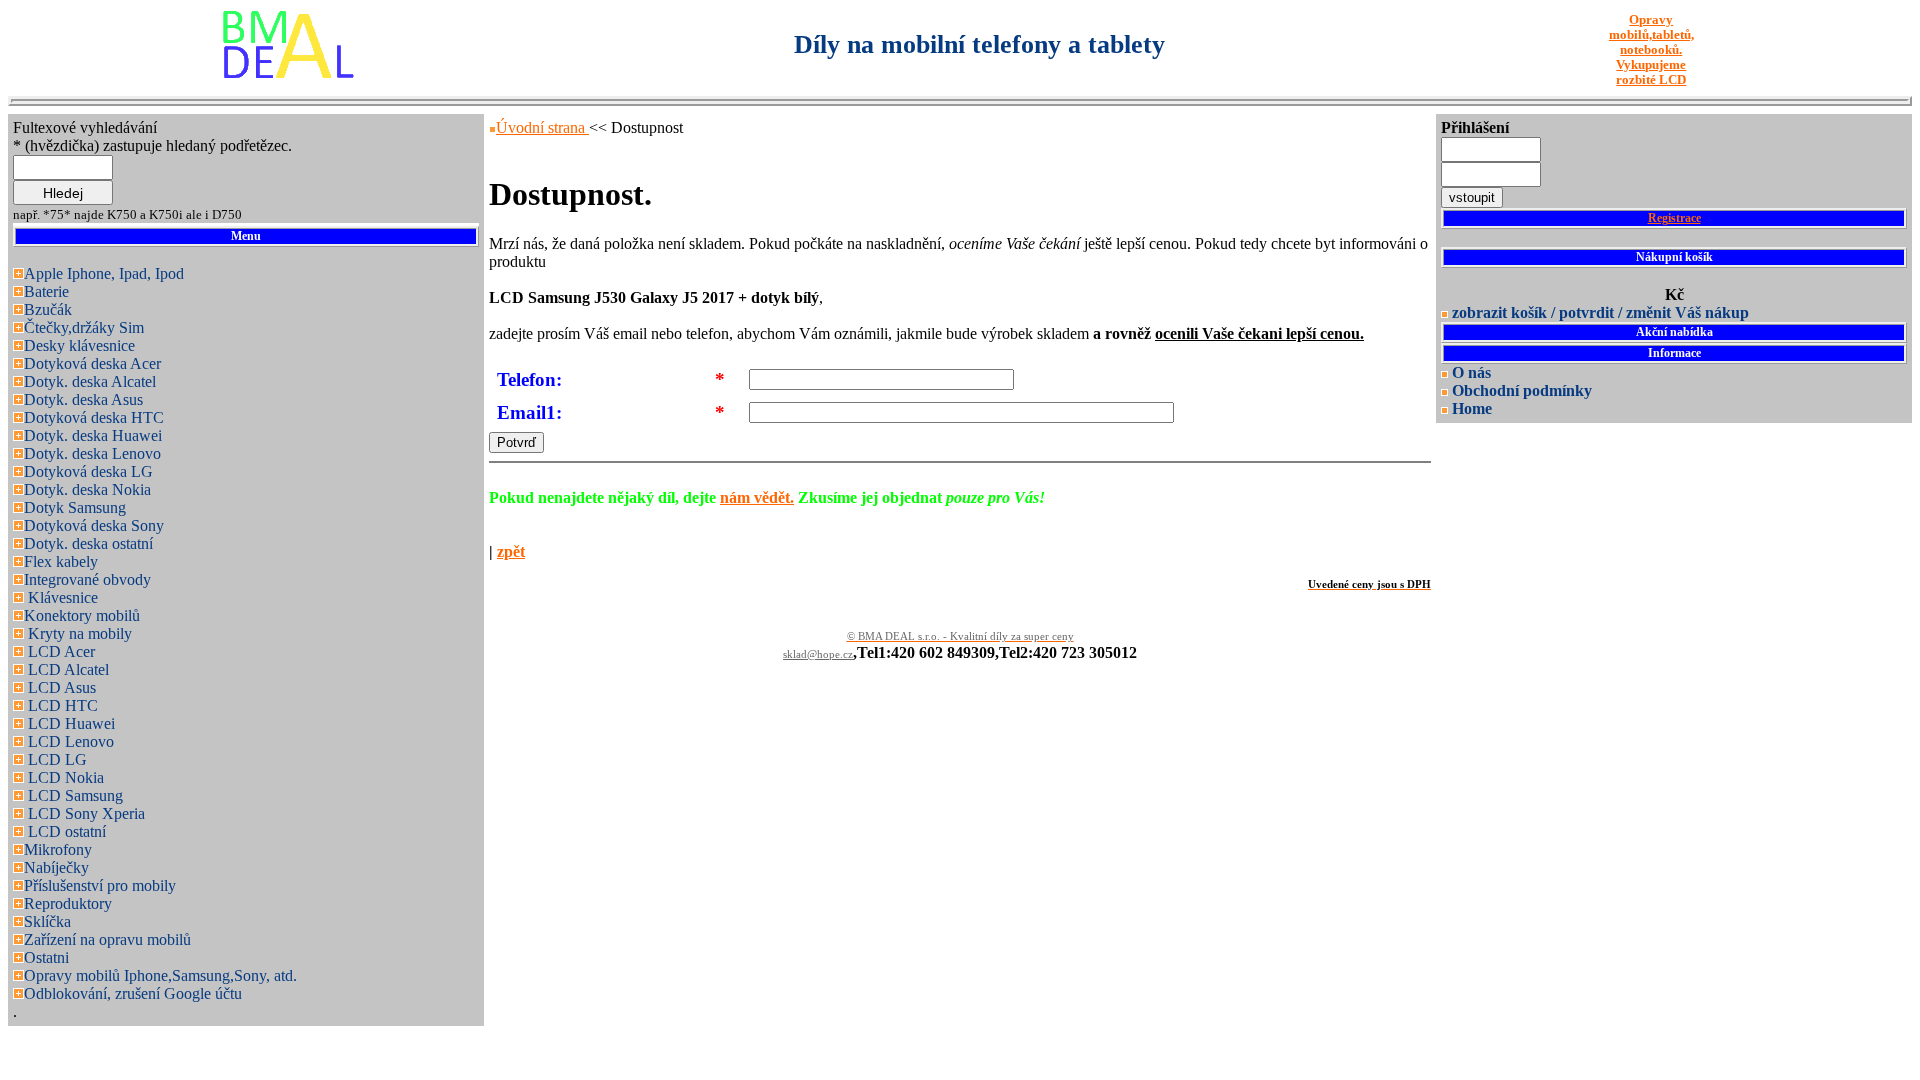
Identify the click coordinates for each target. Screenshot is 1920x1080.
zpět (511, 551)
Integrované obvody (87, 579)
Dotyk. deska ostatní (88, 543)
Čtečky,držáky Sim (84, 327)
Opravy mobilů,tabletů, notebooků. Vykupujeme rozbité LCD (1651, 50)
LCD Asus (60, 687)
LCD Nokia (64, 777)
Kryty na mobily (78, 633)
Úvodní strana (542, 127)
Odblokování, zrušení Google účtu (133, 993)
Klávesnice (61, 597)
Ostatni (46, 957)
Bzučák (48, 309)
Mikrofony (58, 849)
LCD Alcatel (66, 669)
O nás (1471, 372)
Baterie (46, 291)
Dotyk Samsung (75, 507)
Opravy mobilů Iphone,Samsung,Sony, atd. (160, 975)
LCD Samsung (73, 795)
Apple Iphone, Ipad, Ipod (104, 273)
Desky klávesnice (79, 345)
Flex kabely (61, 561)
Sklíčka (47, 921)
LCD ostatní (65, 831)
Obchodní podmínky (1522, 390)
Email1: (529, 412)
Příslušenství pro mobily (100, 885)
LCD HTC (61, 705)
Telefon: (529, 379)
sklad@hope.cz (818, 654)
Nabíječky (56, 867)
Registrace (1674, 218)
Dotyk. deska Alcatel (90, 381)
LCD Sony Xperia (84, 813)
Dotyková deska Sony (94, 525)
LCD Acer (59, 651)
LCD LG (55, 759)
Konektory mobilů (82, 615)
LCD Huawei (69, 723)
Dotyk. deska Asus (83, 399)
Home (1472, 408)
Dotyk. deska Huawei (93, 435)
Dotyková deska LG (88, 471)
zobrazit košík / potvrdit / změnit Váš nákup (1600, 312)
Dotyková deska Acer (92, 363)
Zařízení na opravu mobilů (107, 939)
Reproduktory (68, 903)
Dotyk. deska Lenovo (92, 453)
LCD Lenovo (69, 741)
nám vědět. (757, 497)
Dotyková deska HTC (94, 417)
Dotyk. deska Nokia (87, 489)
